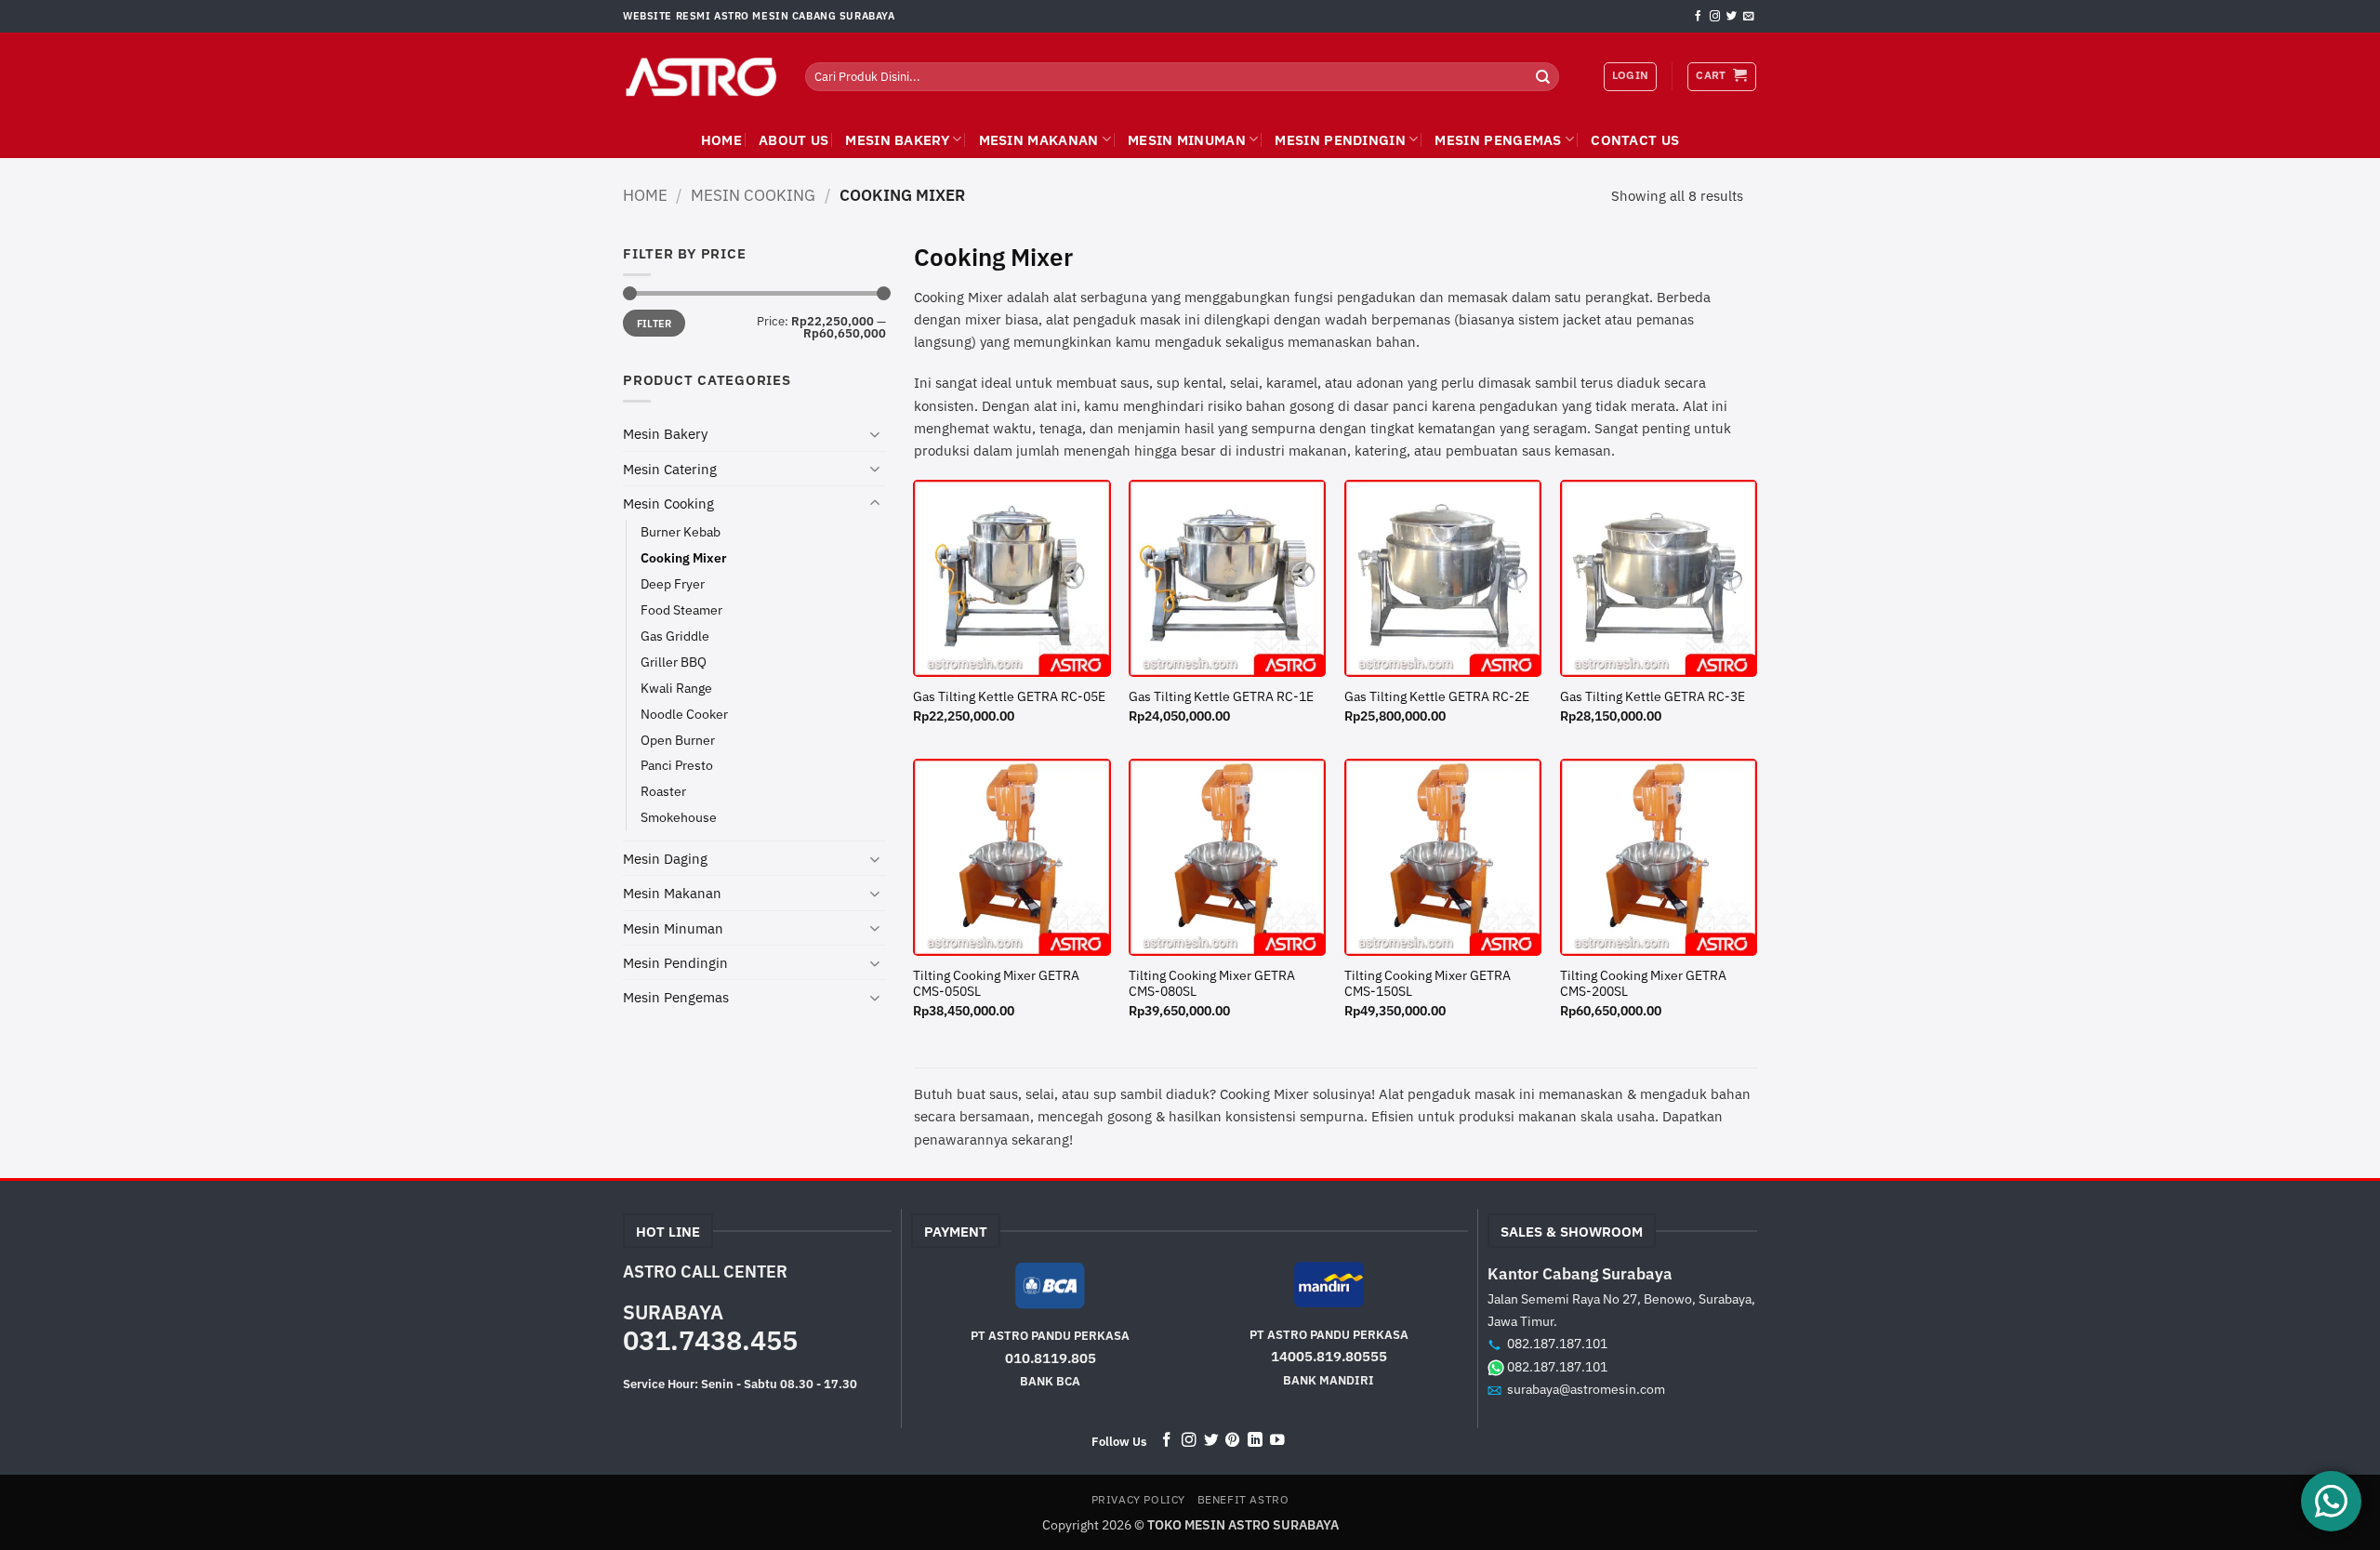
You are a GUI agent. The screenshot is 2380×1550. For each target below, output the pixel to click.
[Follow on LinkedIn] (1255, 1441)
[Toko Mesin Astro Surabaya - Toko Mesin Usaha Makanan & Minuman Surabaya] (700, 77)
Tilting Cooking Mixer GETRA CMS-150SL (1428, 984)
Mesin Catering (670, 469)
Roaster (663, 791)
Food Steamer (681, 610)
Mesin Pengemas (1498, 139)
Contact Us (1635, 139)
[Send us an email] (1748, 17)
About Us (793, 139)
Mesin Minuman (1187, 139)
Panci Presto (677, 765)
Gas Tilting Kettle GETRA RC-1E (1221, 697)
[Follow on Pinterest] (1233, 1441)
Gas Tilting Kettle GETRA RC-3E (1653, 697)
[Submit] (1543, 76)
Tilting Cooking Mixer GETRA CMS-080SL (1212, 984)
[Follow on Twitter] (1732, 17)
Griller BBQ (674, 662)
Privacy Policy (1138, 1499)
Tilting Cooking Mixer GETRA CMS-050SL (996, 984)
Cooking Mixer (684, 558)
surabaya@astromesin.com (1586, 1389)
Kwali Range (676, 688)
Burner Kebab (681, 532)
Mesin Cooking (753, 195)
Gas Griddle (675, 636)
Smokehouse (679, 817)
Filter (654, 323)
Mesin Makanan (1039, 139)
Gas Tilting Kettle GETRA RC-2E (1437, 697)
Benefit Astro (1243, 1499)
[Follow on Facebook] (1698, 17)
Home (645, 195)
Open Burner (678, 740)
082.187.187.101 (1557, 1343)
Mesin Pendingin (1340, 139)
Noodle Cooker (684, 714)
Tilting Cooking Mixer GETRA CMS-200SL (1643, 984)
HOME (721, 139)
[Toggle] (875, 434)
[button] (1721, 76)
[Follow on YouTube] (1277, 1441)
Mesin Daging (665, 858)
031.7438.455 (710, 1340)
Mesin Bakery (897, 139)
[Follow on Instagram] (1715, 17)
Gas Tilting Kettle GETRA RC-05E (1009, 697)
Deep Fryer (673, 584)
